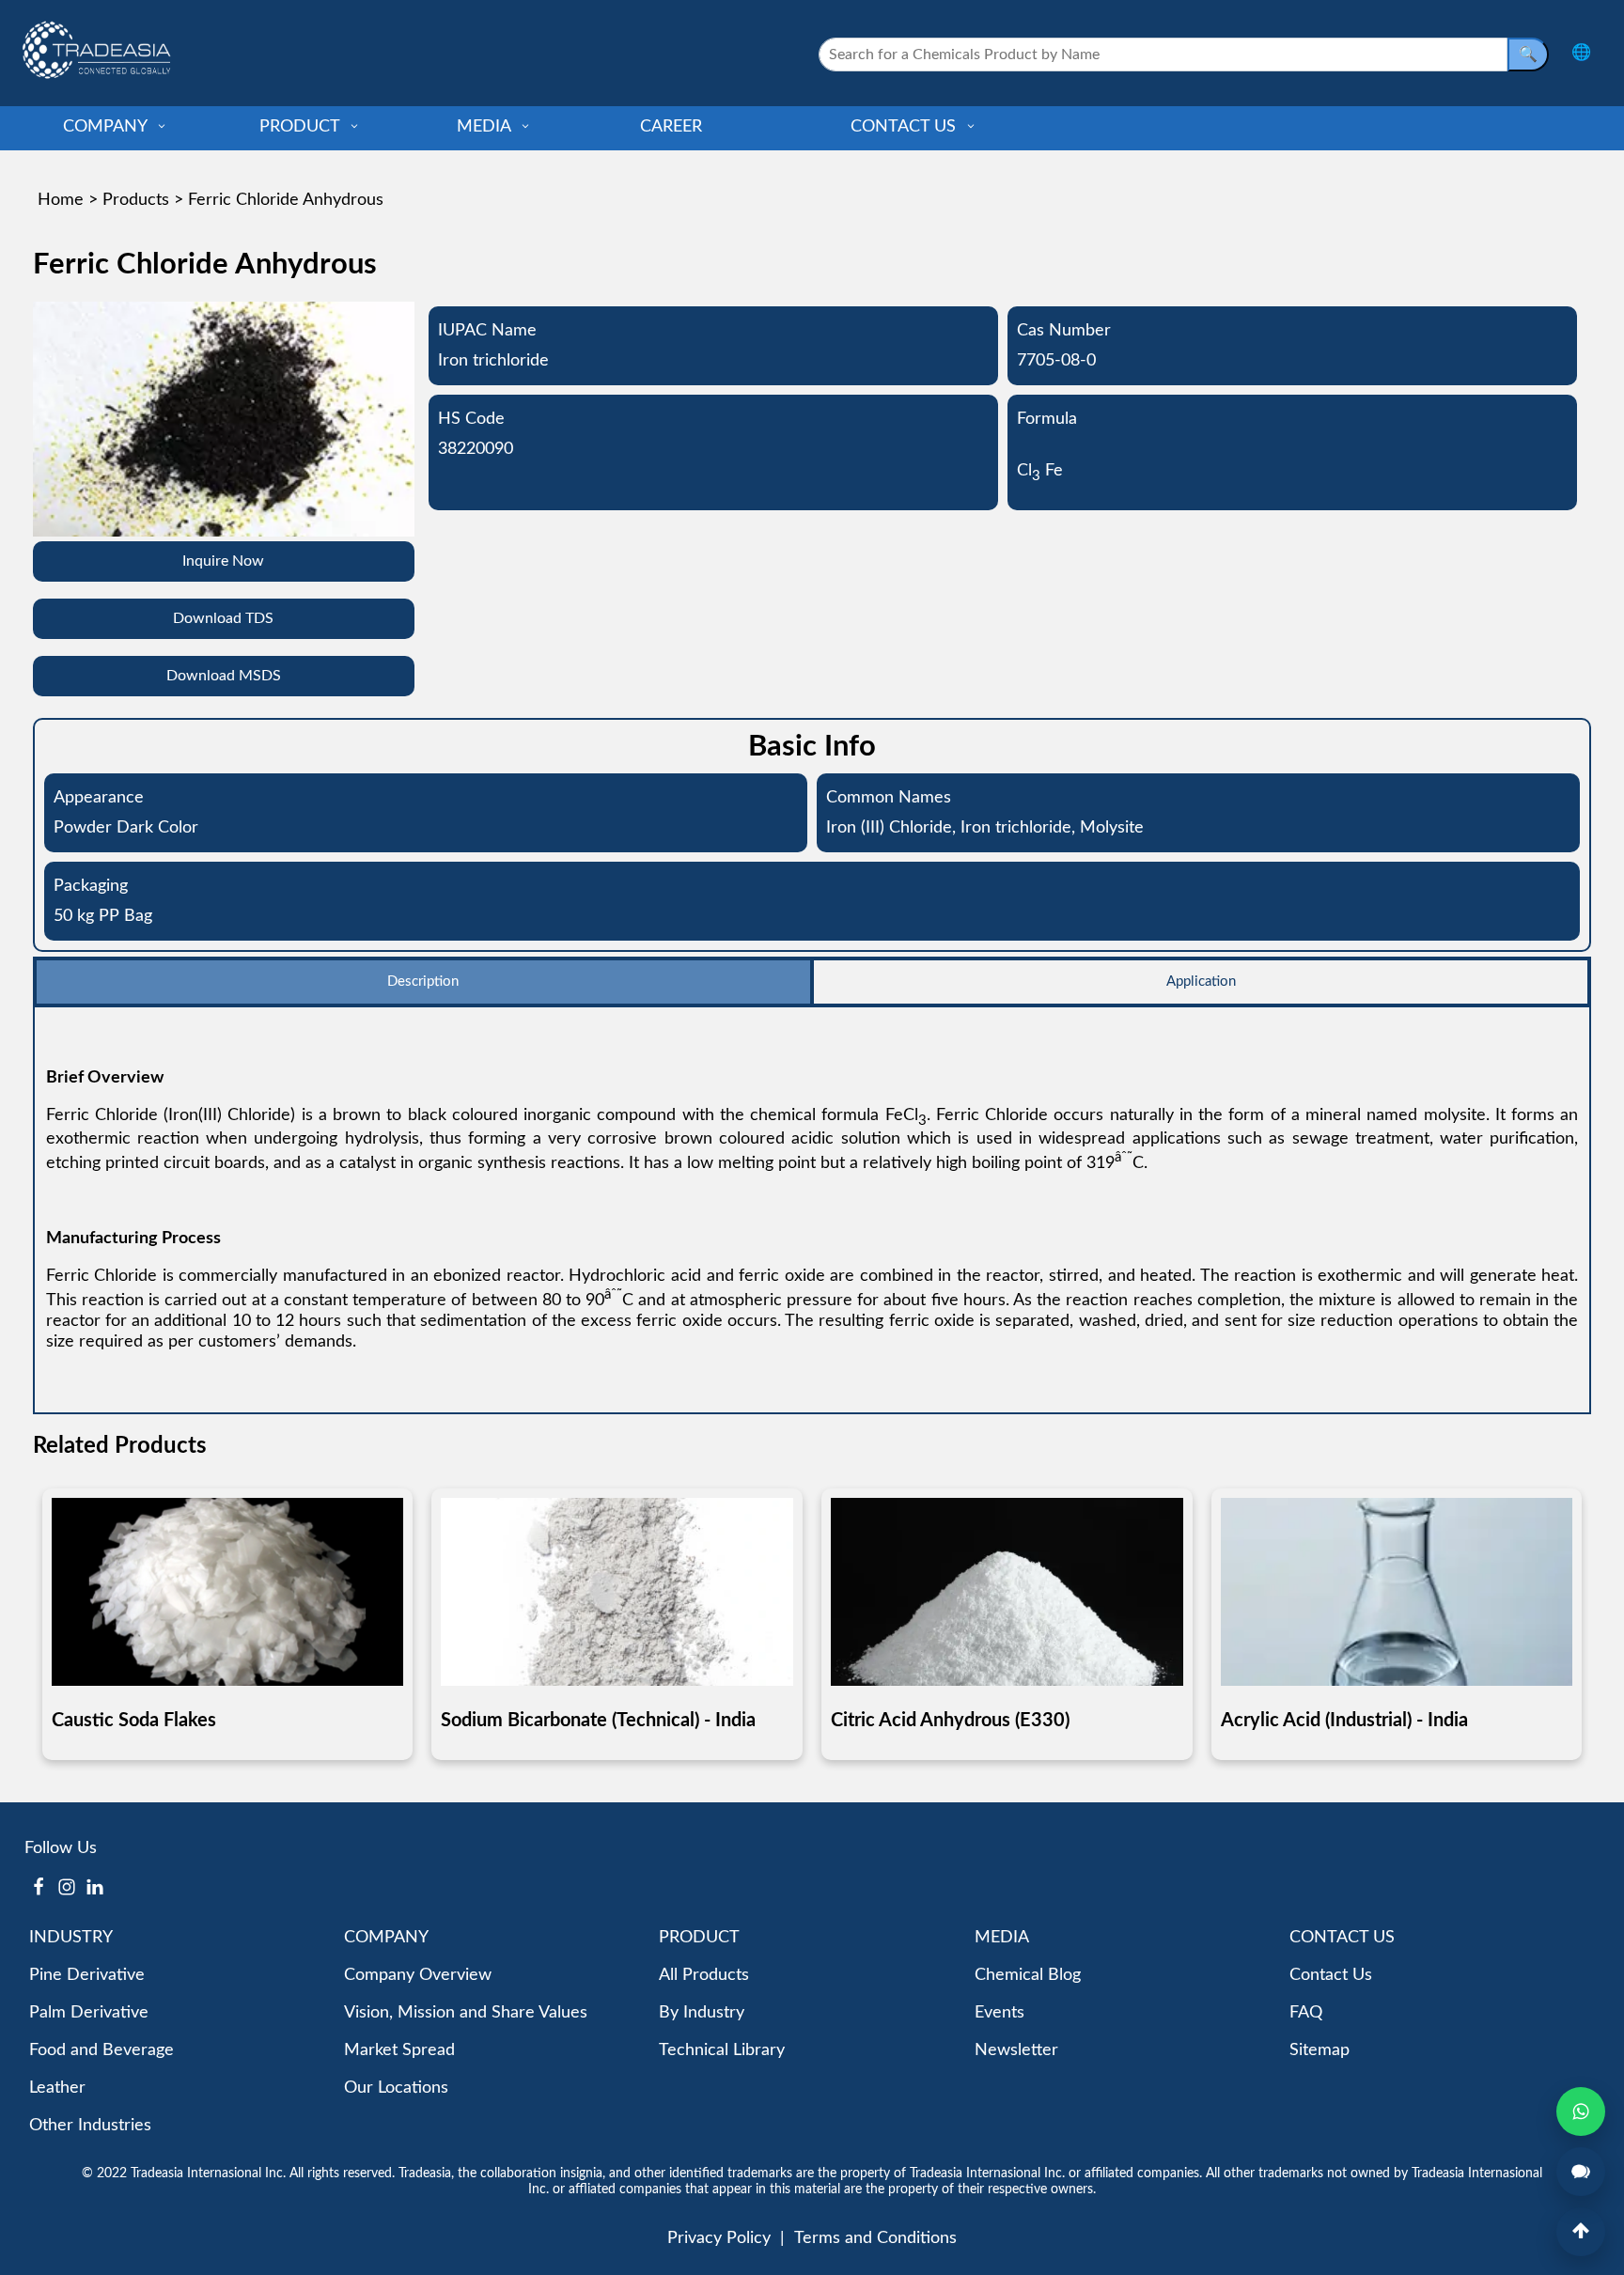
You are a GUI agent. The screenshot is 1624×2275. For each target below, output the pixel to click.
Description (423, 982)
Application (1201, 982)
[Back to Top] (1581, 2232)
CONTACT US (906, 127)
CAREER (671, 127)
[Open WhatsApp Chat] (1581, 2111)
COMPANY (107, 127)
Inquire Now (223, 561)
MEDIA (486, 127)
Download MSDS (224, 676)
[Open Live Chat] (1581, 2172)
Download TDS (223, 618)
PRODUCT (302, 127)
